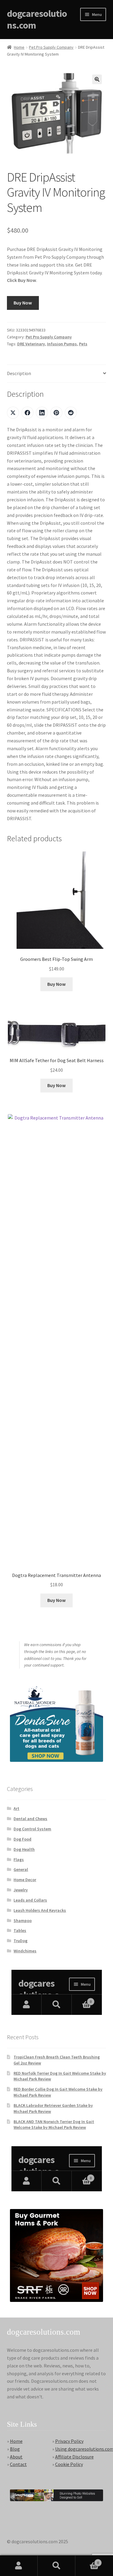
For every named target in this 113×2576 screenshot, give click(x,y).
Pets (83, 344)
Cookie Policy (69, 2464)
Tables (20, 1930)
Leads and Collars (30, 1900)
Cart (87, 2561)
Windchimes (25, 1951)
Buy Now (23, 303)
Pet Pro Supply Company (51, 47)
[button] (97, 79)
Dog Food (22, 1839)
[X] (13, 413)
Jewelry (21, 1890)
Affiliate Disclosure (74, 2457)
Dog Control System (32, 1829)
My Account (19, 2566)
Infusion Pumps (62, 344)
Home (19, 47)
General (21, 1869)
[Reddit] (71, 413)
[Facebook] (27, 413)
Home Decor (25, 1880)
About (16, 2457)
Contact (18, 2464)
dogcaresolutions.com (37, 19)
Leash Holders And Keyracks (40, 1910)
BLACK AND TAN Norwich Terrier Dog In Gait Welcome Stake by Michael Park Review (54, 2125)
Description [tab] (19, 373)
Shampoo (23, 1921)
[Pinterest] (56, 413)
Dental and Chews (30, 1819)
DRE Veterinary (31, 344)
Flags (19, 1859)
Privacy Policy (69, 2441)
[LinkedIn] (42, 413)
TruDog (20, 1941)
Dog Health (24, 1849)
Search (56, 2566)
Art (16, 1808)
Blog (15, 2449)
